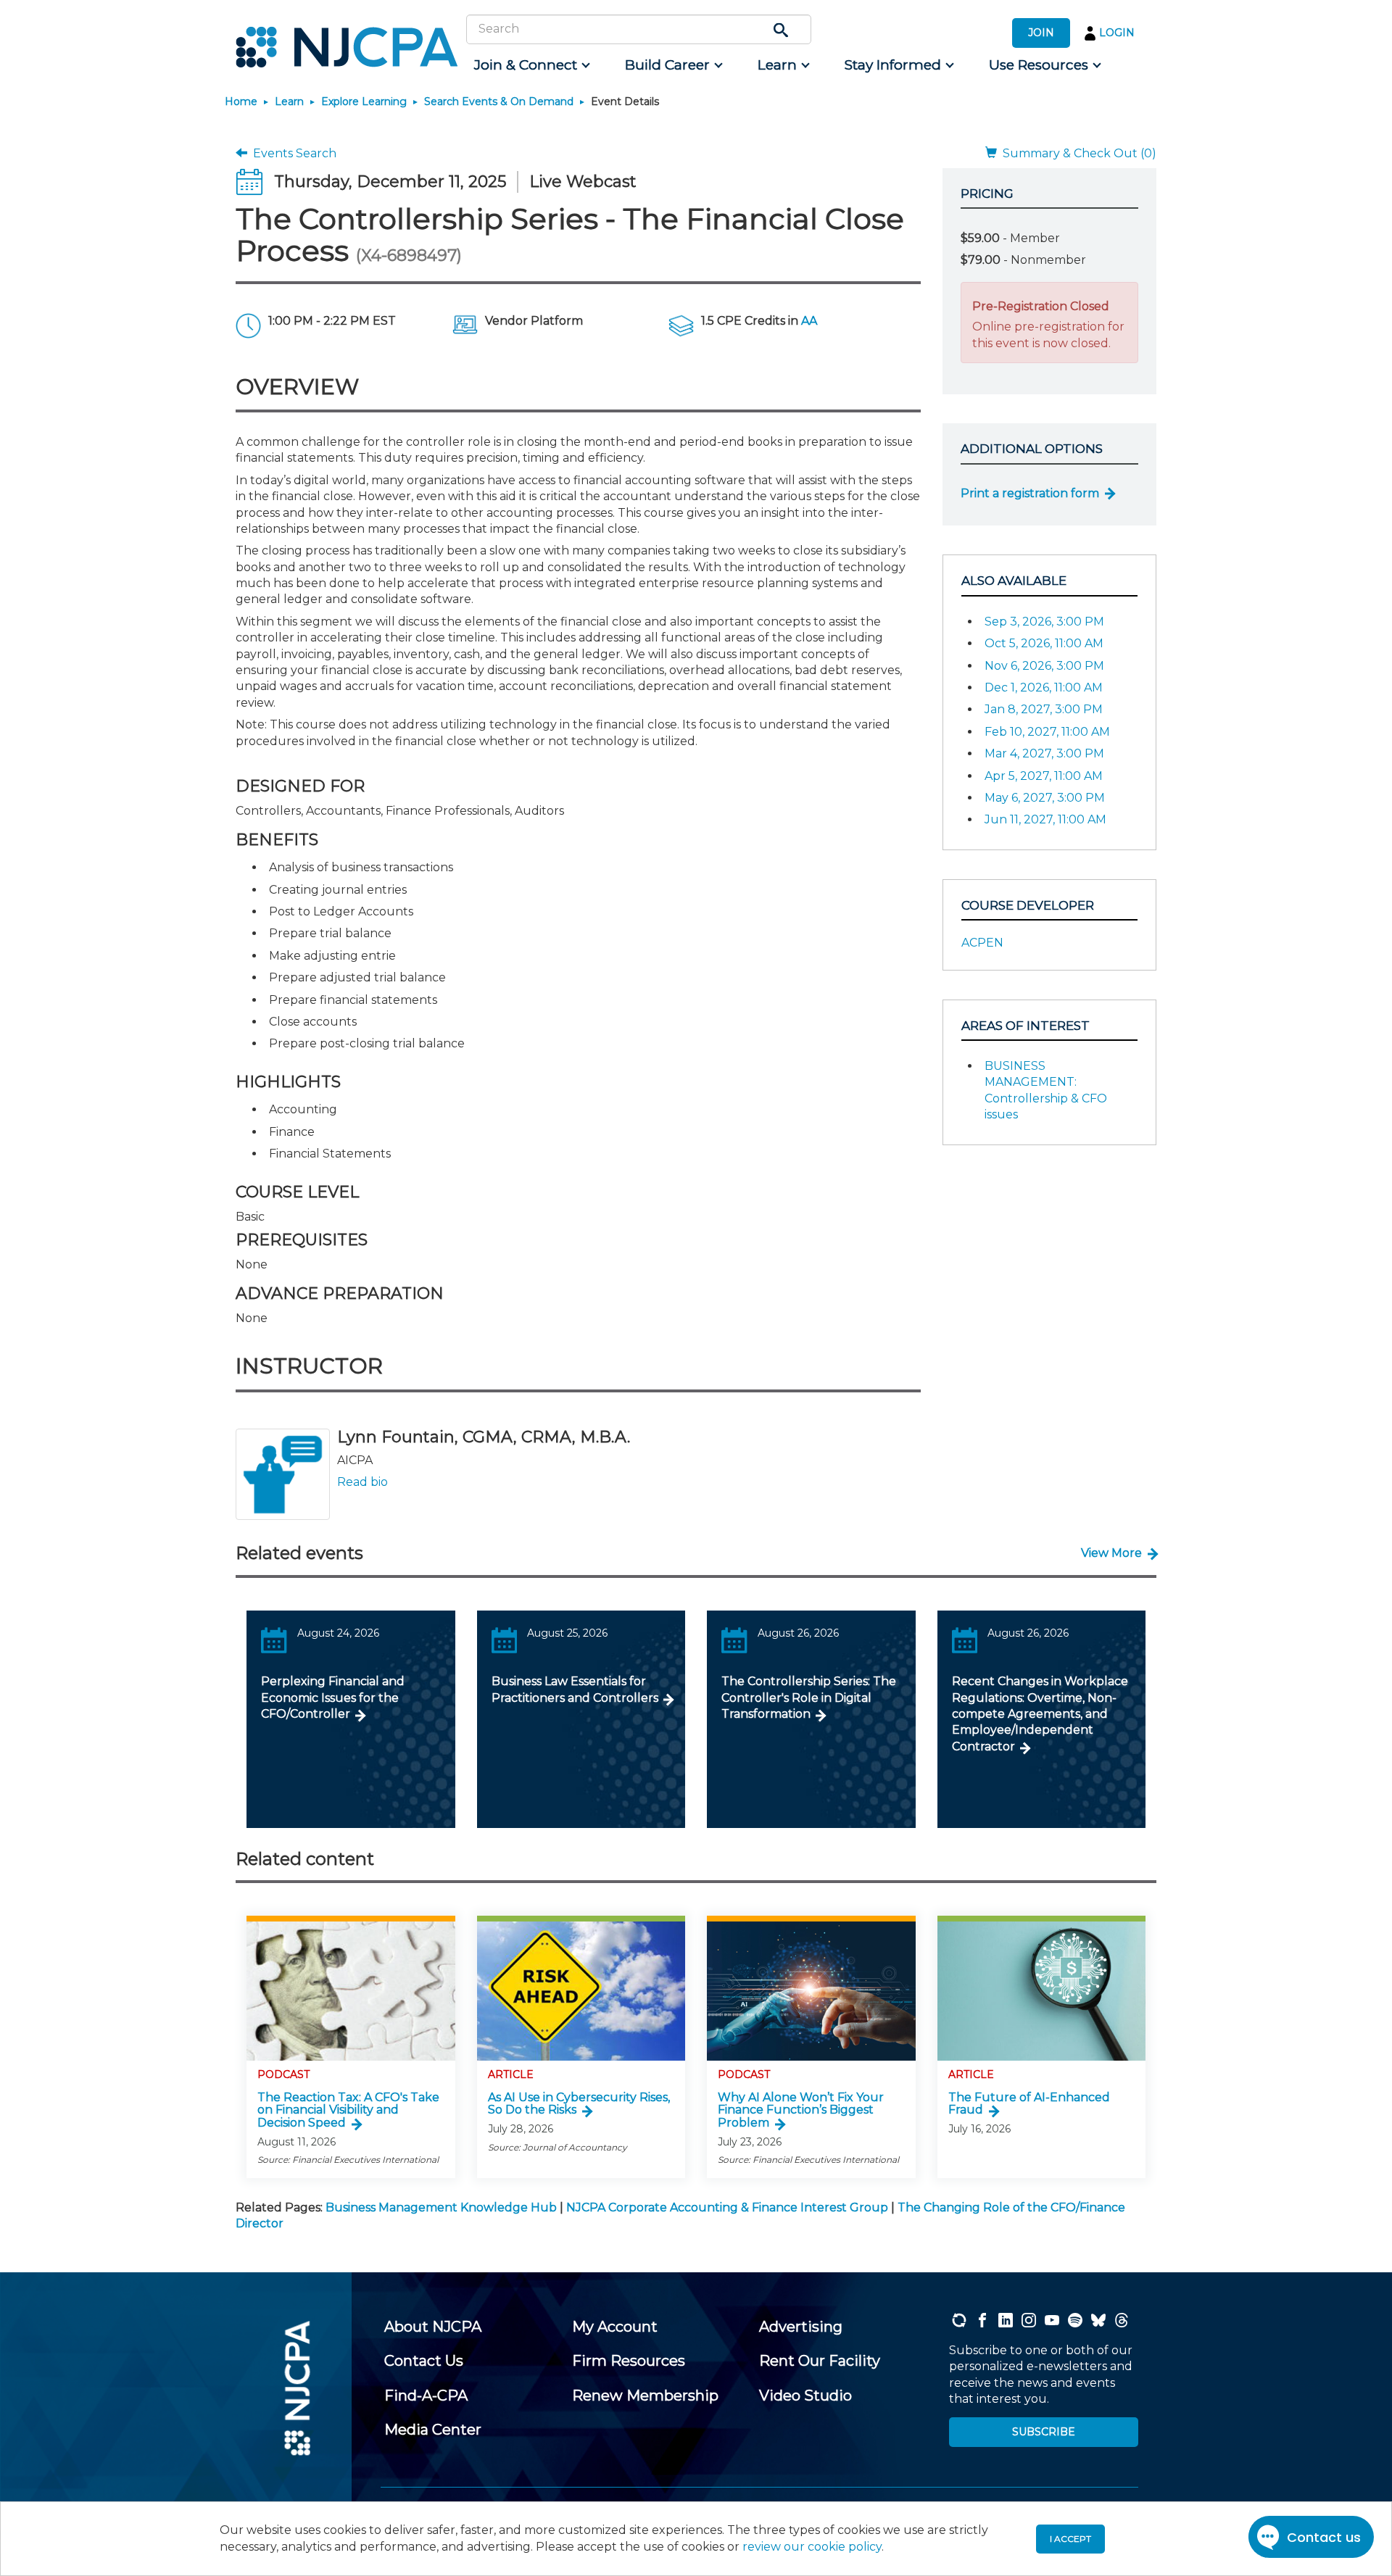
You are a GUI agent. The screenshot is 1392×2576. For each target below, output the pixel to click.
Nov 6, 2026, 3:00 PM (1044, 666)
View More (1111, 1553)
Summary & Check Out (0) (1077, 153)
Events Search (292, 153)
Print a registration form (1030, 493)
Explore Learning (364, 101)
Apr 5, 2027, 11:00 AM (1044, 776)
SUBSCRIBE (1044, 2432)
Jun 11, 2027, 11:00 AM (1045, 819)
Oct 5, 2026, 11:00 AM (1044, 643)
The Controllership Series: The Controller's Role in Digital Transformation (809, 1698)
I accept (1070, 2539)
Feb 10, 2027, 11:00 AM (1047, 732)
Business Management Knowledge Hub (441, 2207)
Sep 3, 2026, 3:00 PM (1044, 622)
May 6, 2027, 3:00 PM (1045, 798)
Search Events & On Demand (499, 101)
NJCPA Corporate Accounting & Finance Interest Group (727, 2207)
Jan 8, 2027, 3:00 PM (1044, 709)
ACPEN (982, 943)
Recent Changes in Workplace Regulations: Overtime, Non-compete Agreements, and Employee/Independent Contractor (1040, 1714)
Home (241, 101)
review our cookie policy (812, 2547)
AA (809, 321)
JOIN (1041, 33)
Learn (289, 101)
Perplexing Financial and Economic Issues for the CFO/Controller (333, 1698)
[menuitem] (531, 65)
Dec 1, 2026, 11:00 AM (1044, 687)
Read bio (362, 1482)
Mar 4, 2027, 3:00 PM (1044, 753)
